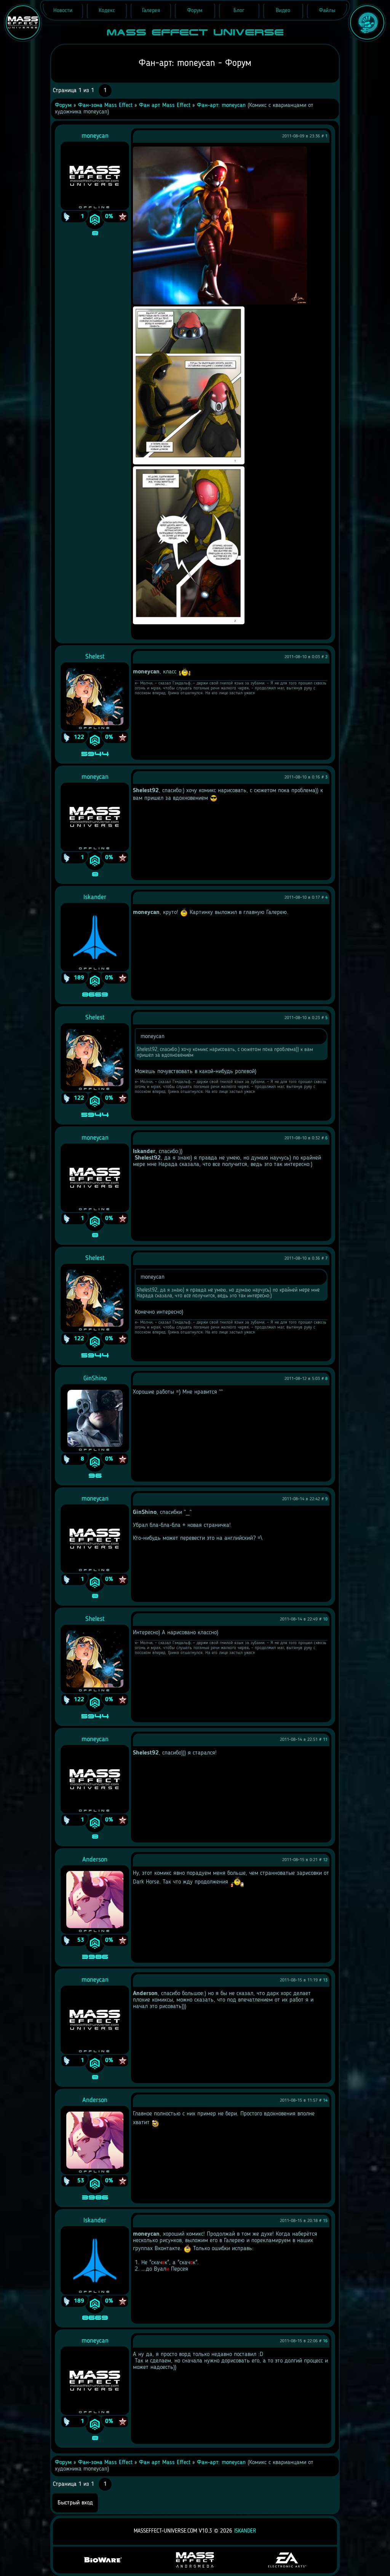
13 (325, 1980)
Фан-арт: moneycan (221, 105)
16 (325, 2341)
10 (325, 1619)
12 (325, 1860)
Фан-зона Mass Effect (105, 105)
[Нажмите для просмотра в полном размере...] (220, 303)
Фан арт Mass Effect (165, 105)
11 (325, 1740)
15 (325, 2221)
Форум (63, 105)
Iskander (245, 2531)
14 (325, 2101)
